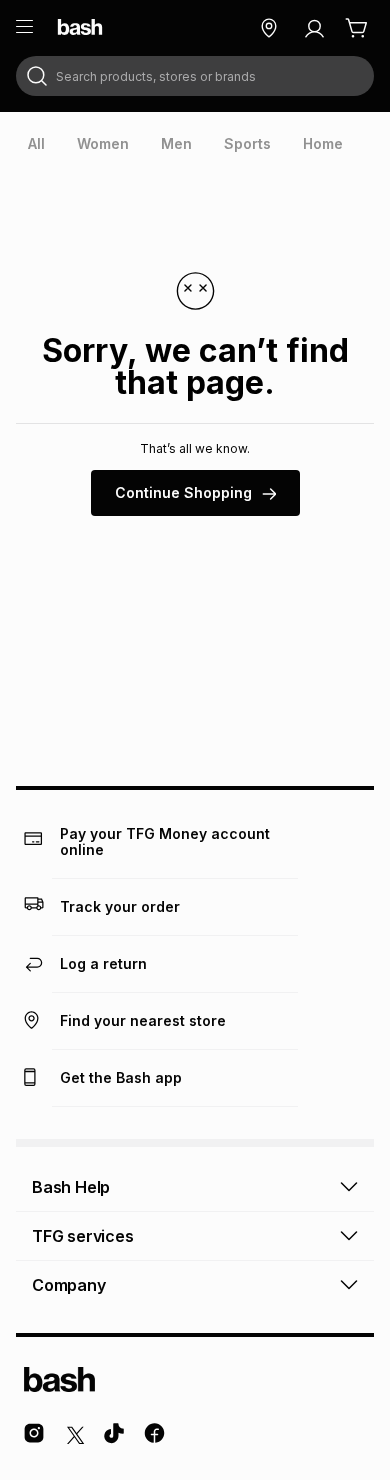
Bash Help (71, 1187)
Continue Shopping (183, 492)
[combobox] (195, 76)
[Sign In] (314, 28)
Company (69, 1285)
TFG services (83, 1236)
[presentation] (36, 144)
